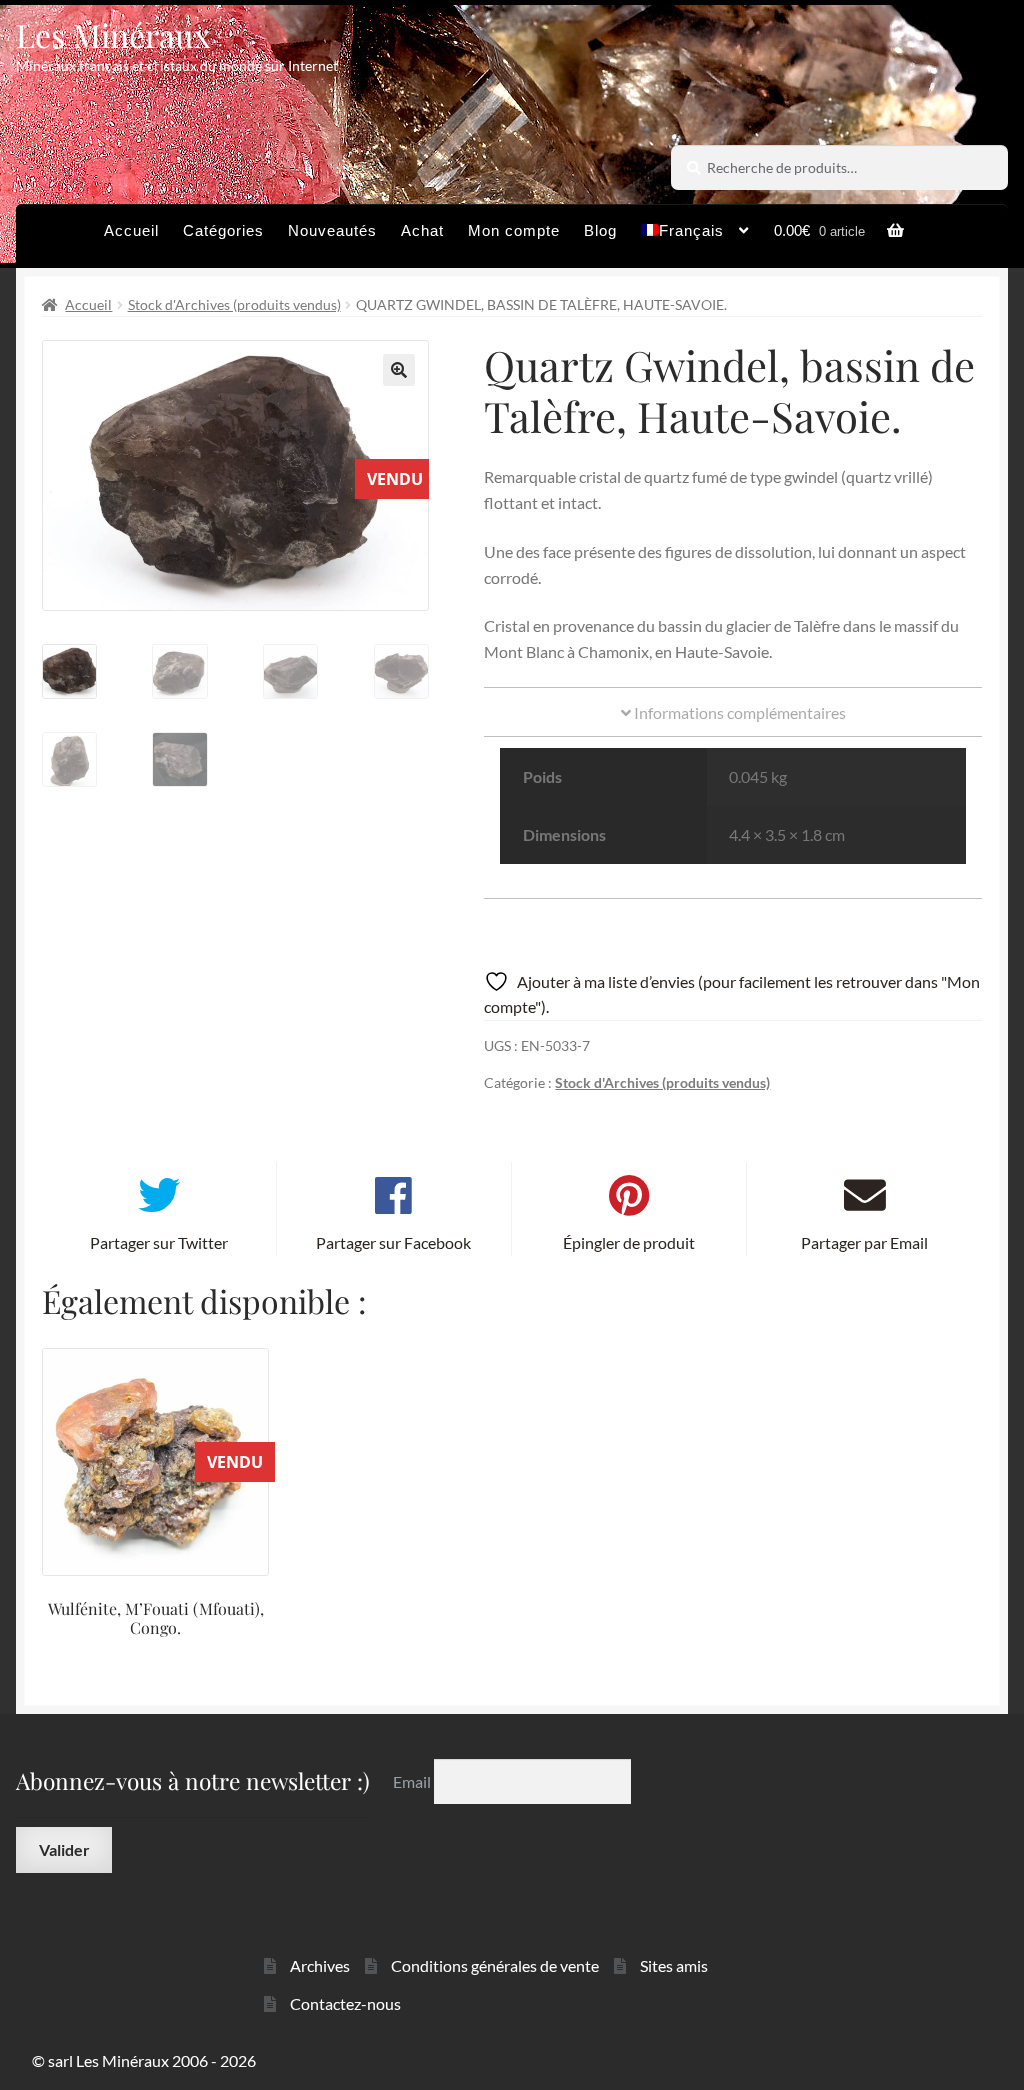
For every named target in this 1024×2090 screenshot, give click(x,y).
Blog (600, 230)
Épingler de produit (629, 1242)
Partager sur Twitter (159, 1242)
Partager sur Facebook (393, 1242)
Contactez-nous (345, 2003)
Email (413, 1781)
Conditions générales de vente (495, 1965)
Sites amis (674, 1965)
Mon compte (514, 230)
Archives (320, 1965)
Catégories (223, 230)
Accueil (131, 230)
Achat (422, 230)
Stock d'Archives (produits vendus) (234, 304)
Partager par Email (864, 1242)
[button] (399, 370)
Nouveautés (332, 230)
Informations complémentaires (738, 712)
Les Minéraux (113, 34)
